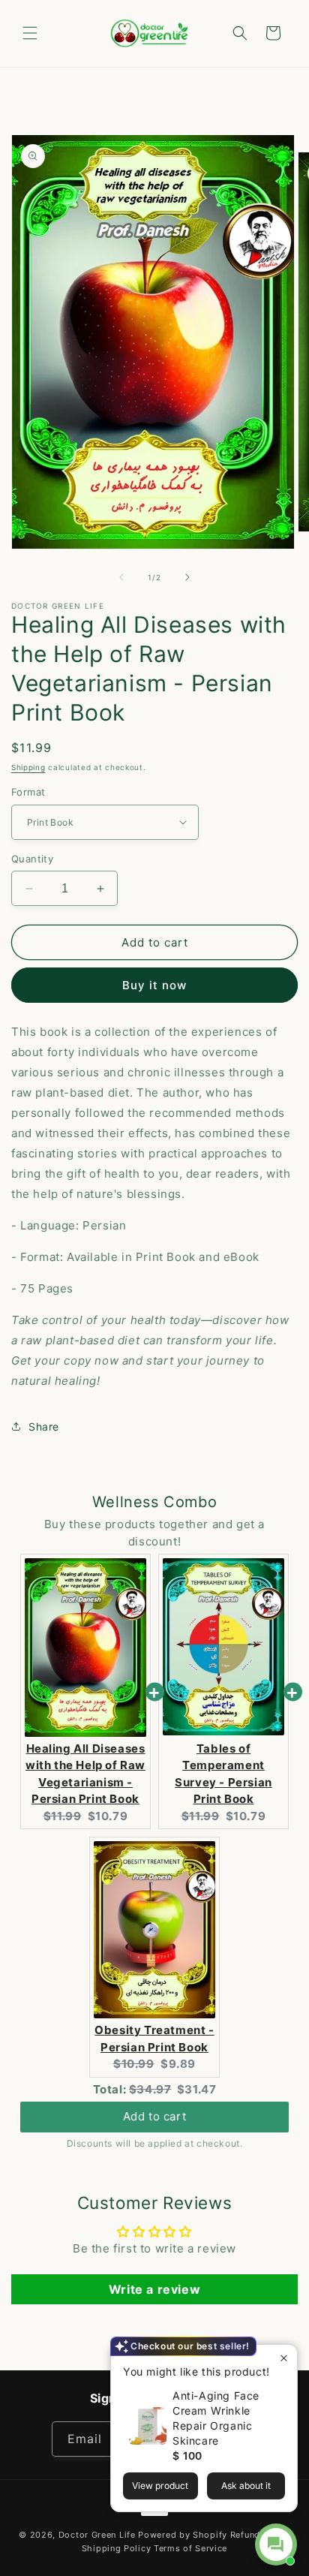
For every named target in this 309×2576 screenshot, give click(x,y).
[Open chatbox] (276, 2544)
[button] (30, 33)
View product (160, 2486)
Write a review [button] (154, 2289)
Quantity (32, 859)
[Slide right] (187, 577)
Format (28, 792)
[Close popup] (284, 2358)
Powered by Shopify (183, 2535)
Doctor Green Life (97, 2535)
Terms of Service (190, 2548)
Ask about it (246, 2486)
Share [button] (44, 1426)
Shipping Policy (117, 2548)
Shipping (28, 767)
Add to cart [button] (155, 2116)
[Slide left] (121, 577)
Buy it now (154, 985)
